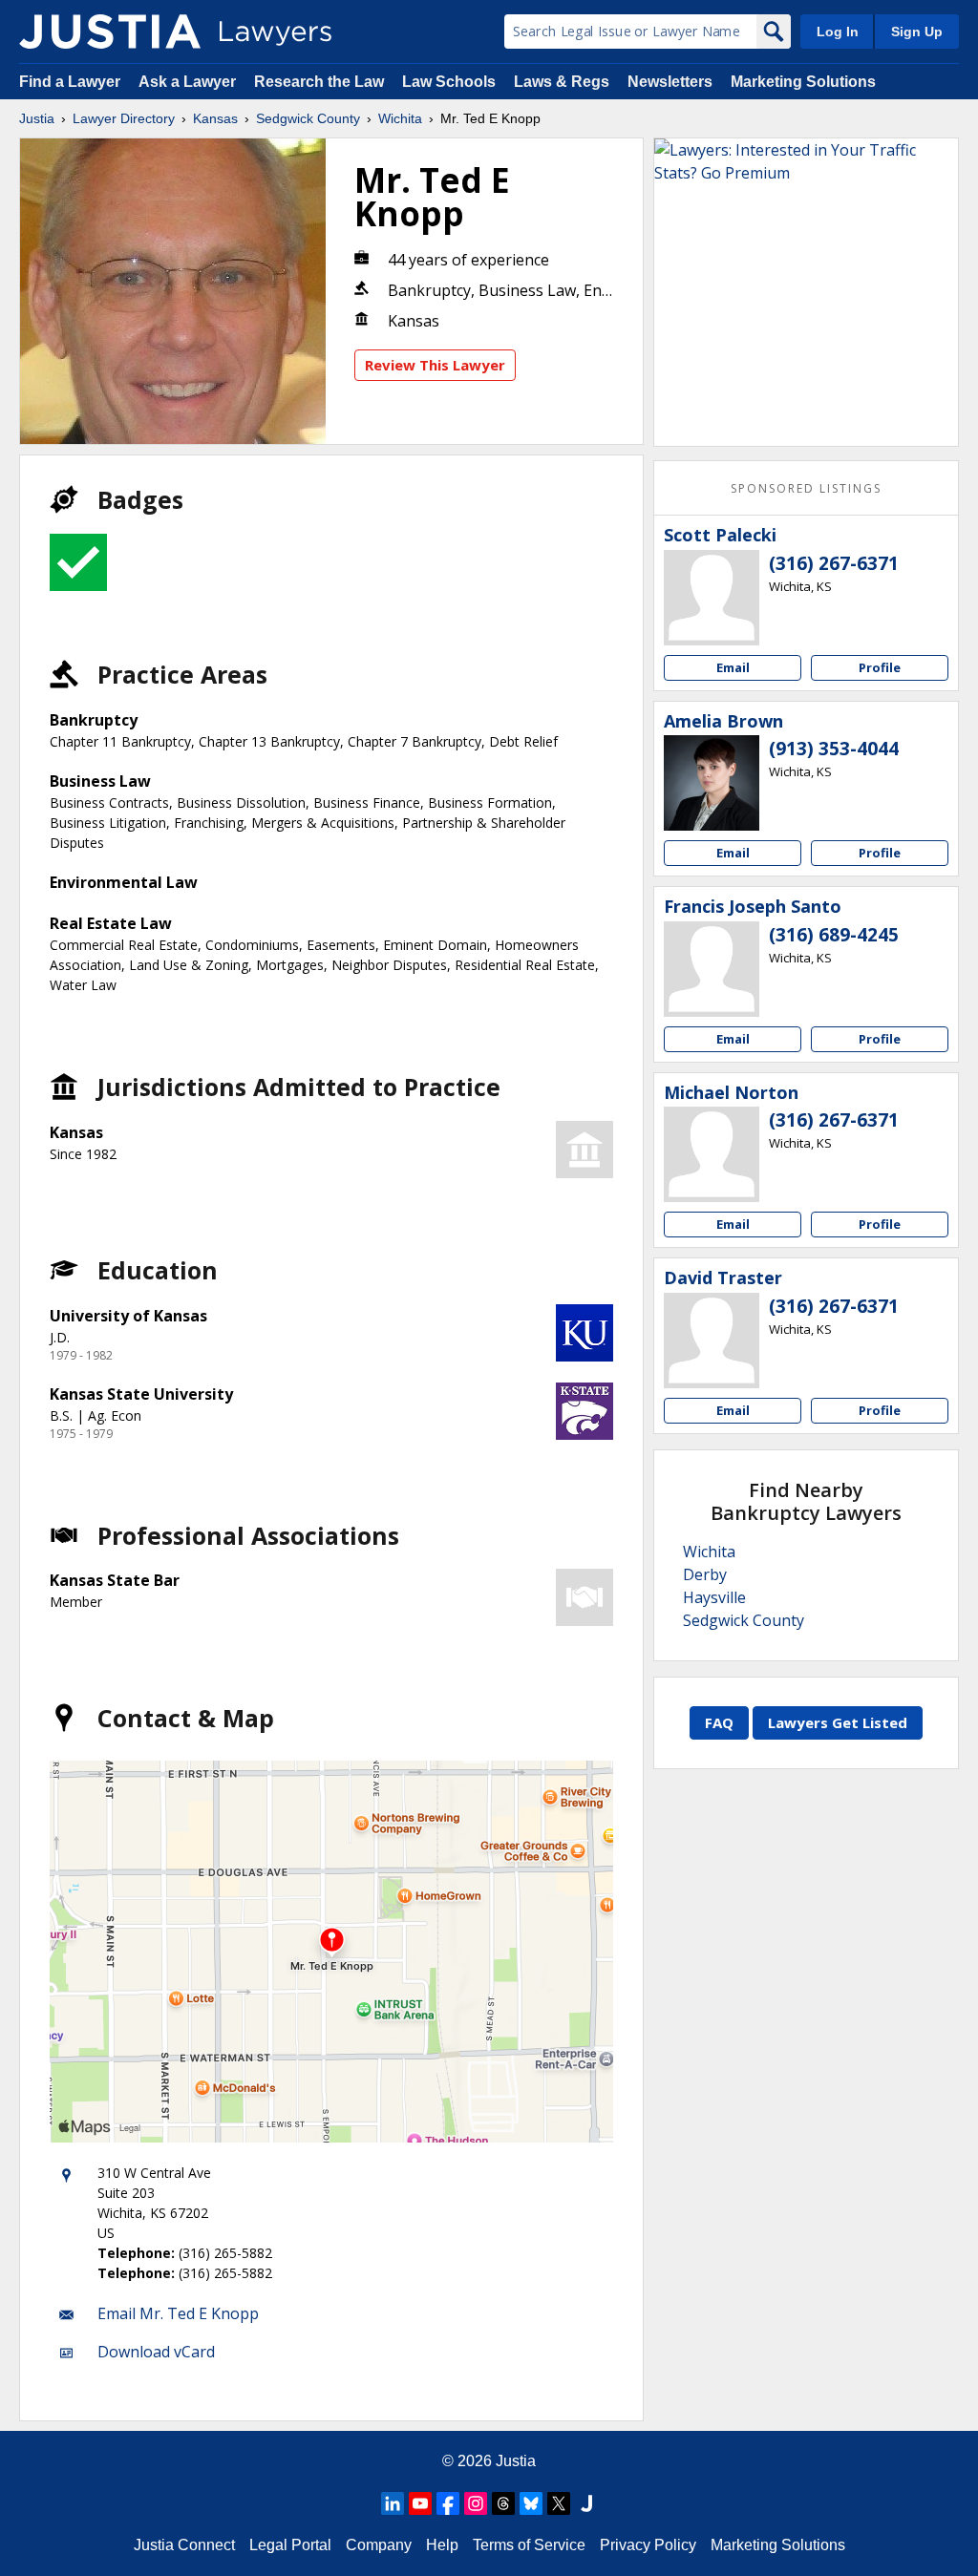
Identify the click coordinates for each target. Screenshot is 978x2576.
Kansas (215, 118)
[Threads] (503, 2503)
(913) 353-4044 (834, 749)
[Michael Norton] (712, 1154)
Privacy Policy (648, 2545)
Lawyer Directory (124, 118)
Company (379, 2545)
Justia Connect (184, 2545)
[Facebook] (448, 2503)
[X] (559, 2503)
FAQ (719, 1722)
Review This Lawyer (435, 365)
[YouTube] (420, 2503)
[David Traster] (712, 1341)
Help (442, 2545)
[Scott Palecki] (712, 598)
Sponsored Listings (806, 488)
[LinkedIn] (393, 2503)
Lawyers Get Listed (838, 1722)
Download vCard (156, 2352)
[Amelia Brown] (712, 783)
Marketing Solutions (803, 82)
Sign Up (917, 32)
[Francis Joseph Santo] (712, 969)
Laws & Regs (562, 82)
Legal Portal (290, 2545)
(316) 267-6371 (834, 563)
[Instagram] (476, 2503)
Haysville (714, 1597)
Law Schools (449, 82)
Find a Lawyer (70, 82)
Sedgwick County (308, 118)
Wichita (400, 118)
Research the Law (319, 82)
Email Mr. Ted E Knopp (178, 2313)
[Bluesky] (531, 2503)
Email (733, 667)
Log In (838, 32)
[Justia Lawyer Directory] (110, 32)
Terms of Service (529, 2545)
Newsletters (670, 82)
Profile (880, 667)
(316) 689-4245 (834, 935)
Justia (37, 118)
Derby (705, 1574)
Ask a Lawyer (189, 82)
